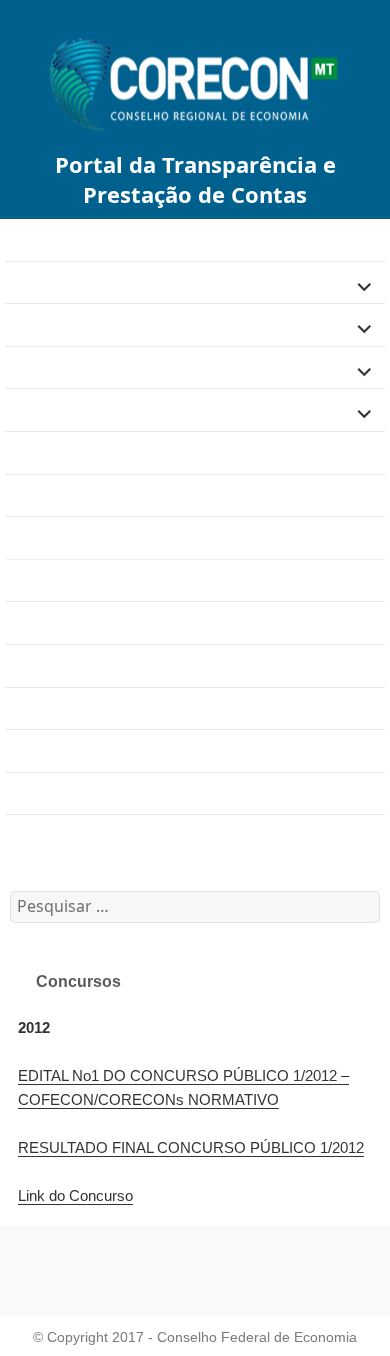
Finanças (38, 281)
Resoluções (47, 750)
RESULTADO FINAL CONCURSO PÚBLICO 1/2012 (191, 1147)
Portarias (37, 707)
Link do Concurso (75, 1195)
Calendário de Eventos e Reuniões (129, 835)
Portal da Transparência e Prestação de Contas (195, 179)
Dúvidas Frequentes (77, 537)
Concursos (47, 580)
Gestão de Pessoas (74, 324)
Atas (21, 665)
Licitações (41, 409)
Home (26, 239)
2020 (23, 792)
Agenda (33, 452)
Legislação (44, 367)
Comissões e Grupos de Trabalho (124, 622)
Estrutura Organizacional (93, 494)
